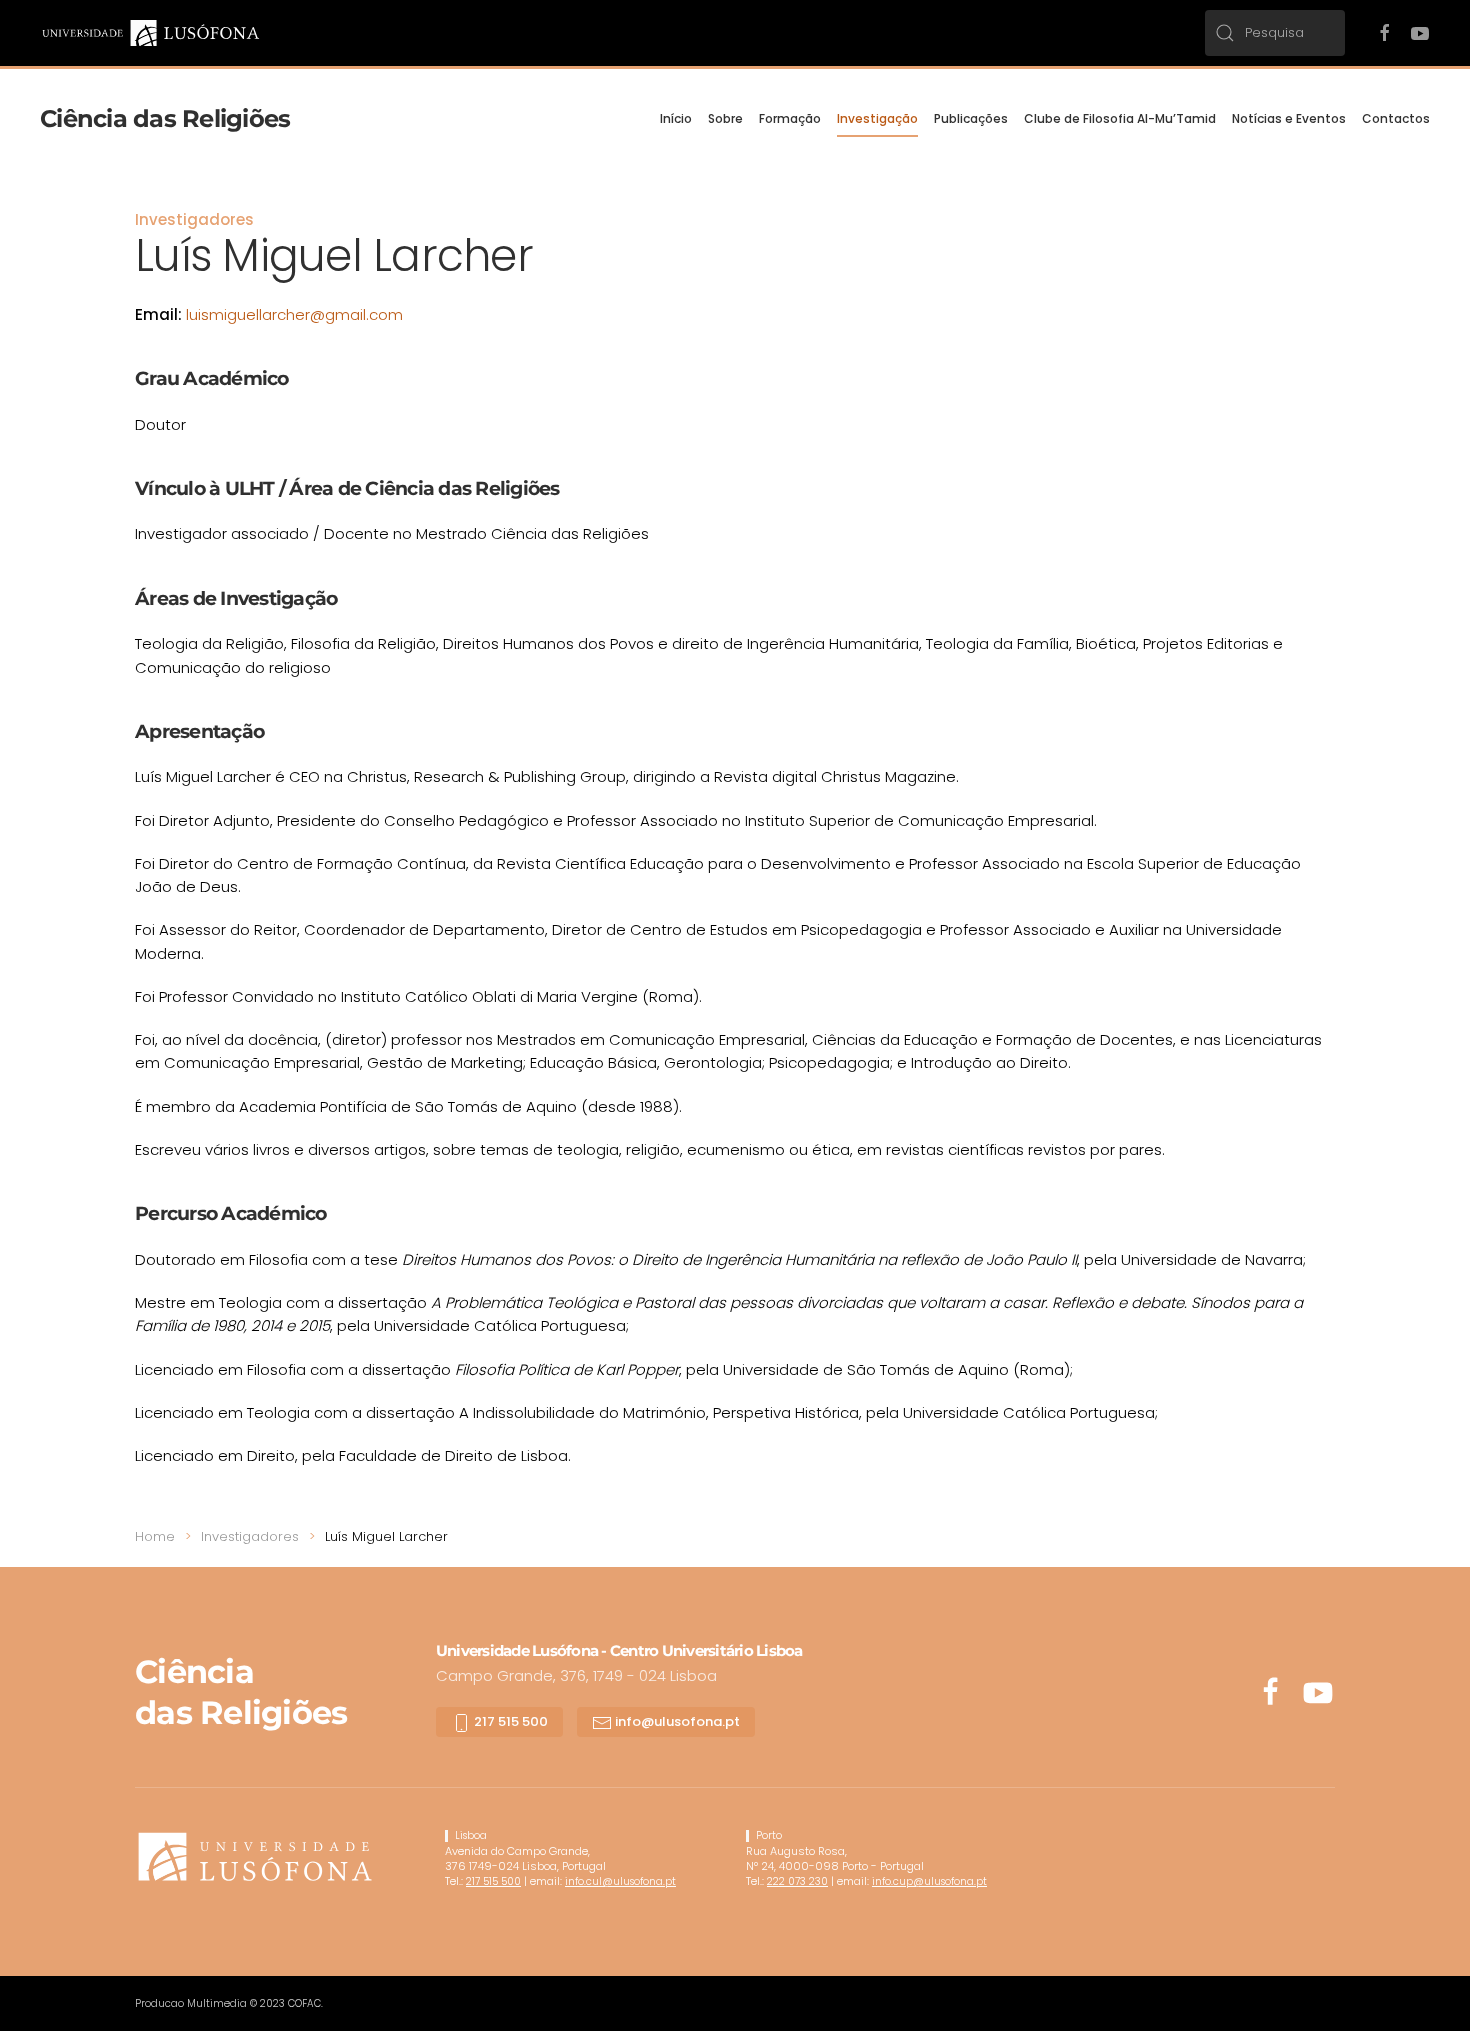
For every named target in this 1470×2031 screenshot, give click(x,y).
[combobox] (1275, 33)
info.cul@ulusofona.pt (620, 1881)
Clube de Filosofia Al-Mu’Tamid (1120, 118)
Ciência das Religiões (165, 118)
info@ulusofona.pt (676, 1721)
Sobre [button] (725, 118)
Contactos (1396, 118)
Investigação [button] (877, 118)
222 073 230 (797, 1881)
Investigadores (194, 219)
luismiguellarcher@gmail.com (294, 314)
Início (676, 118)
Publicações (971, 118)
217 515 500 (509, 1721)
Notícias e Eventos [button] (1289, 118)
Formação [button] (790, 118)
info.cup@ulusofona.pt (929, 1881)
